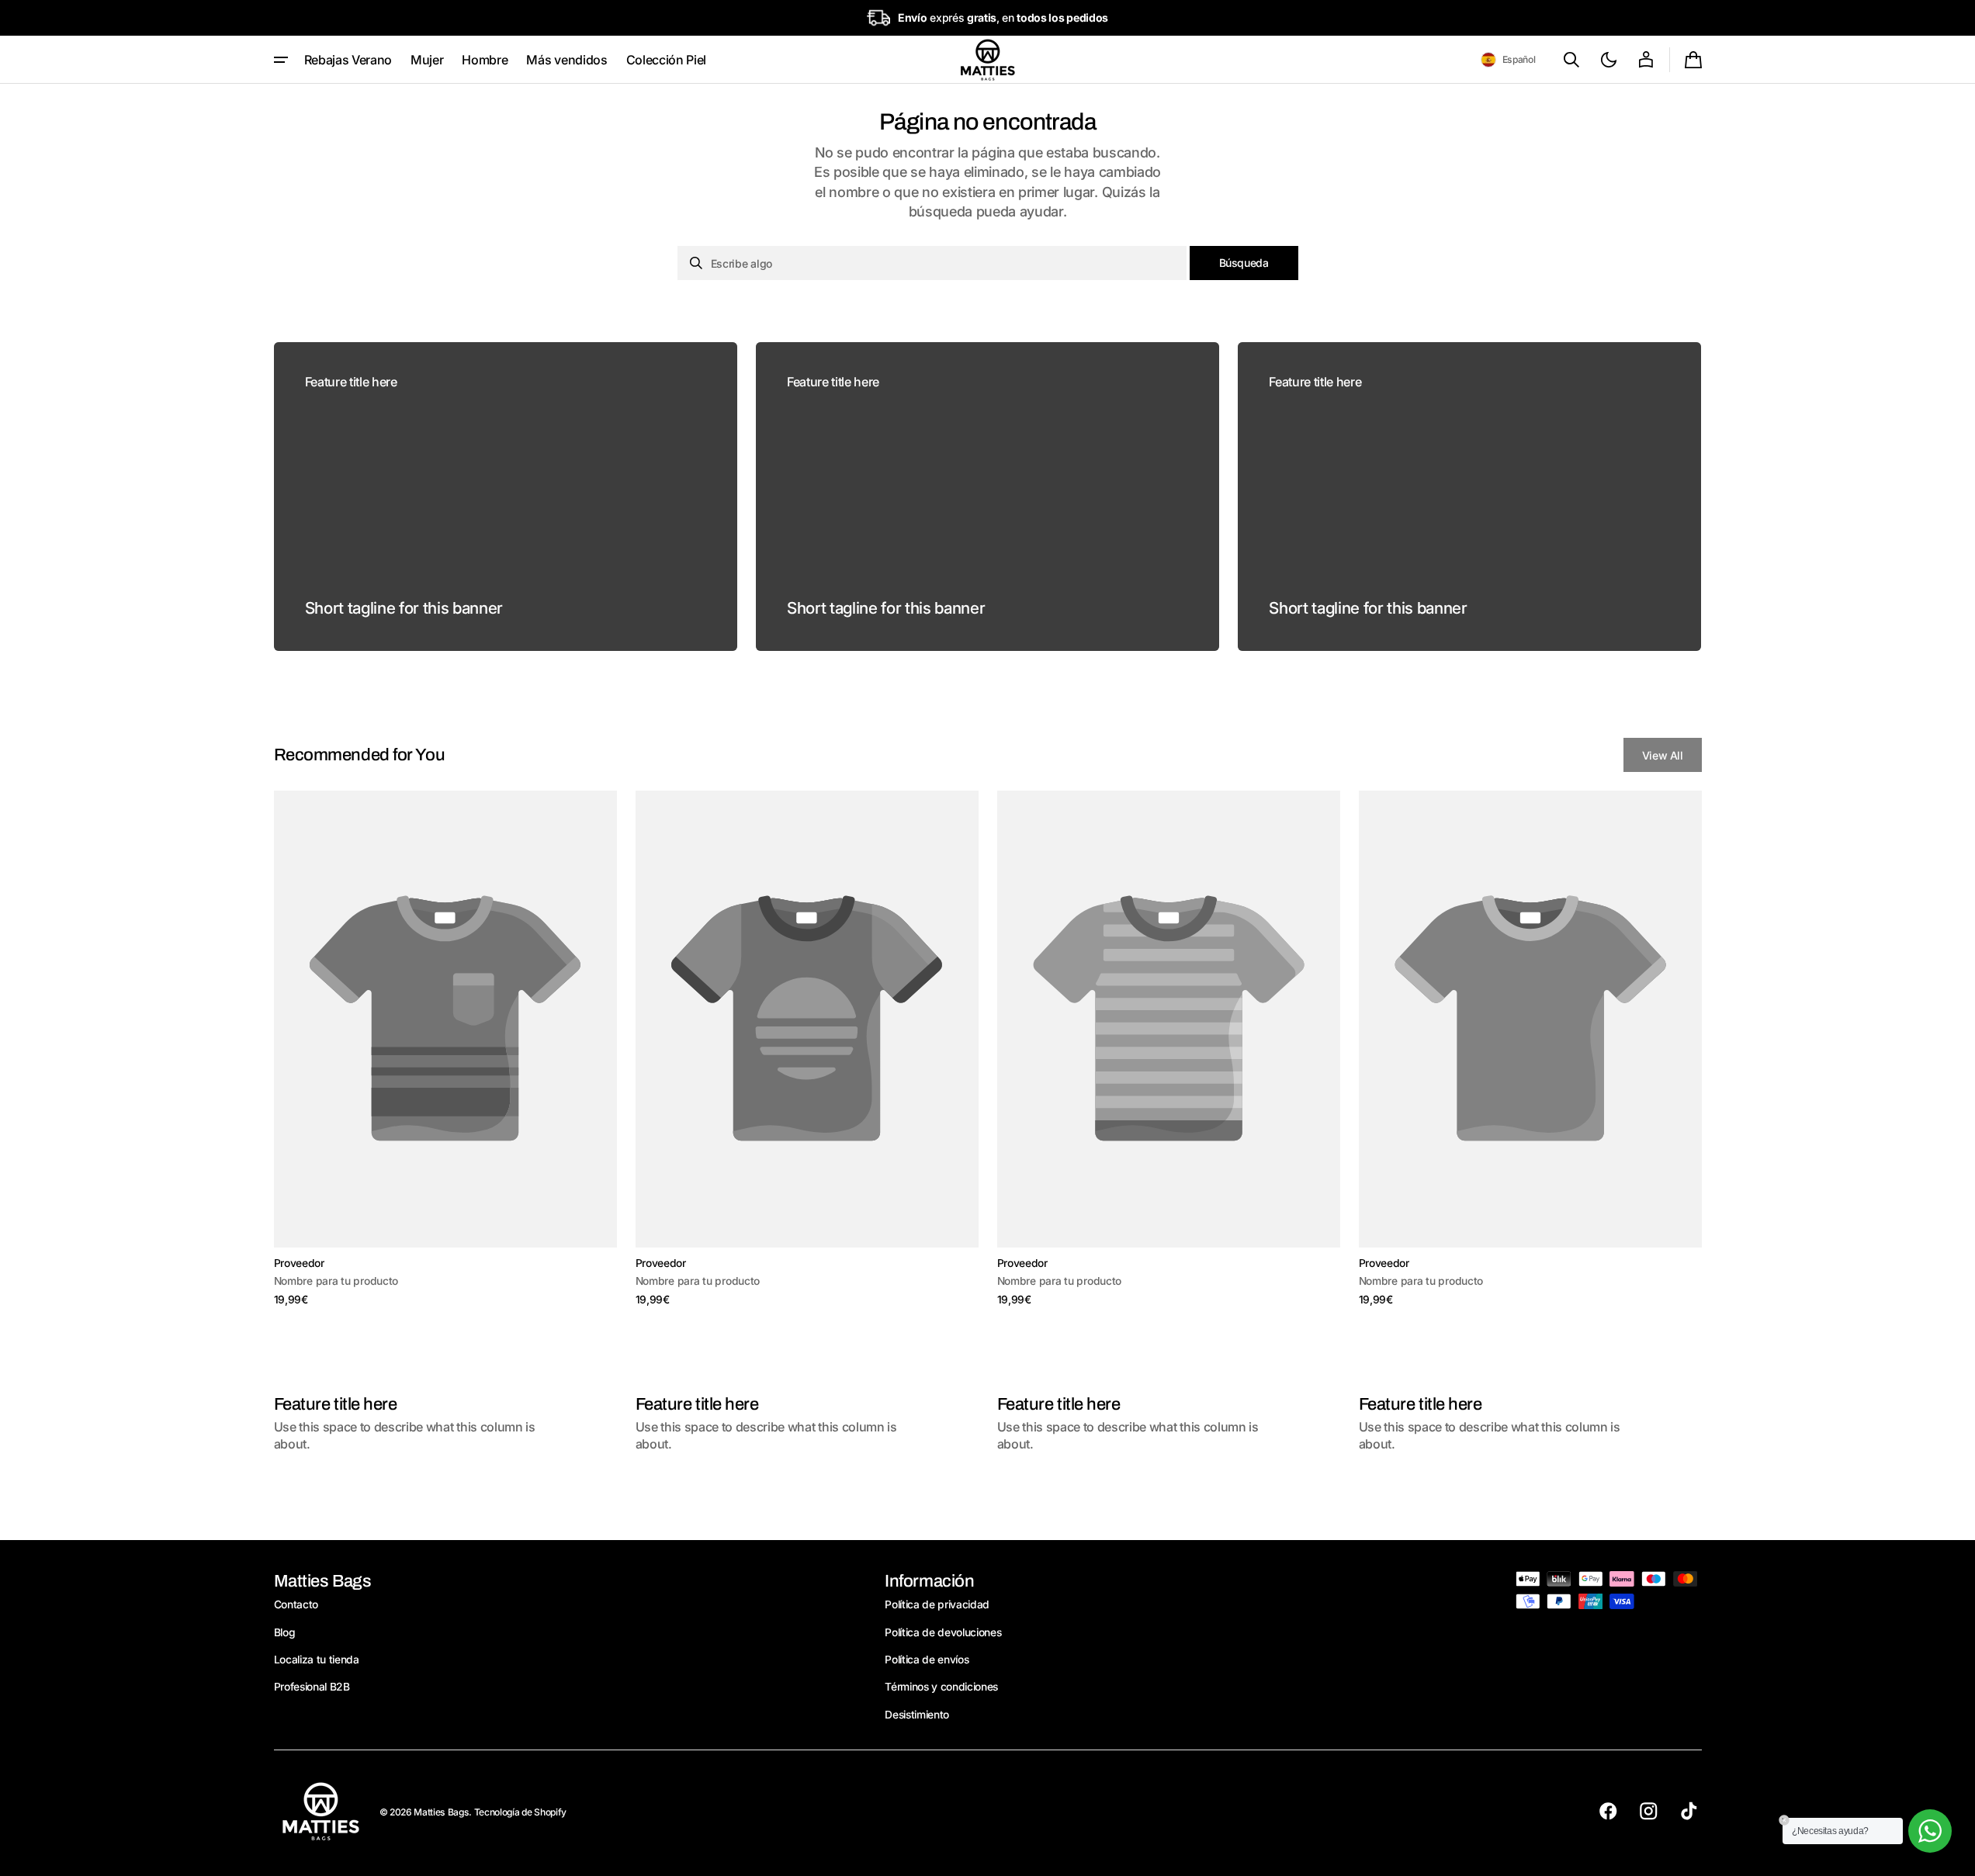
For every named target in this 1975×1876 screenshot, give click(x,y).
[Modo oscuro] (1609, 60)
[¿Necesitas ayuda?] (1930, 1831)
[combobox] (932, 263)
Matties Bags (441, 1812)
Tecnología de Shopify (520, 1812)
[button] (1508, 60)
